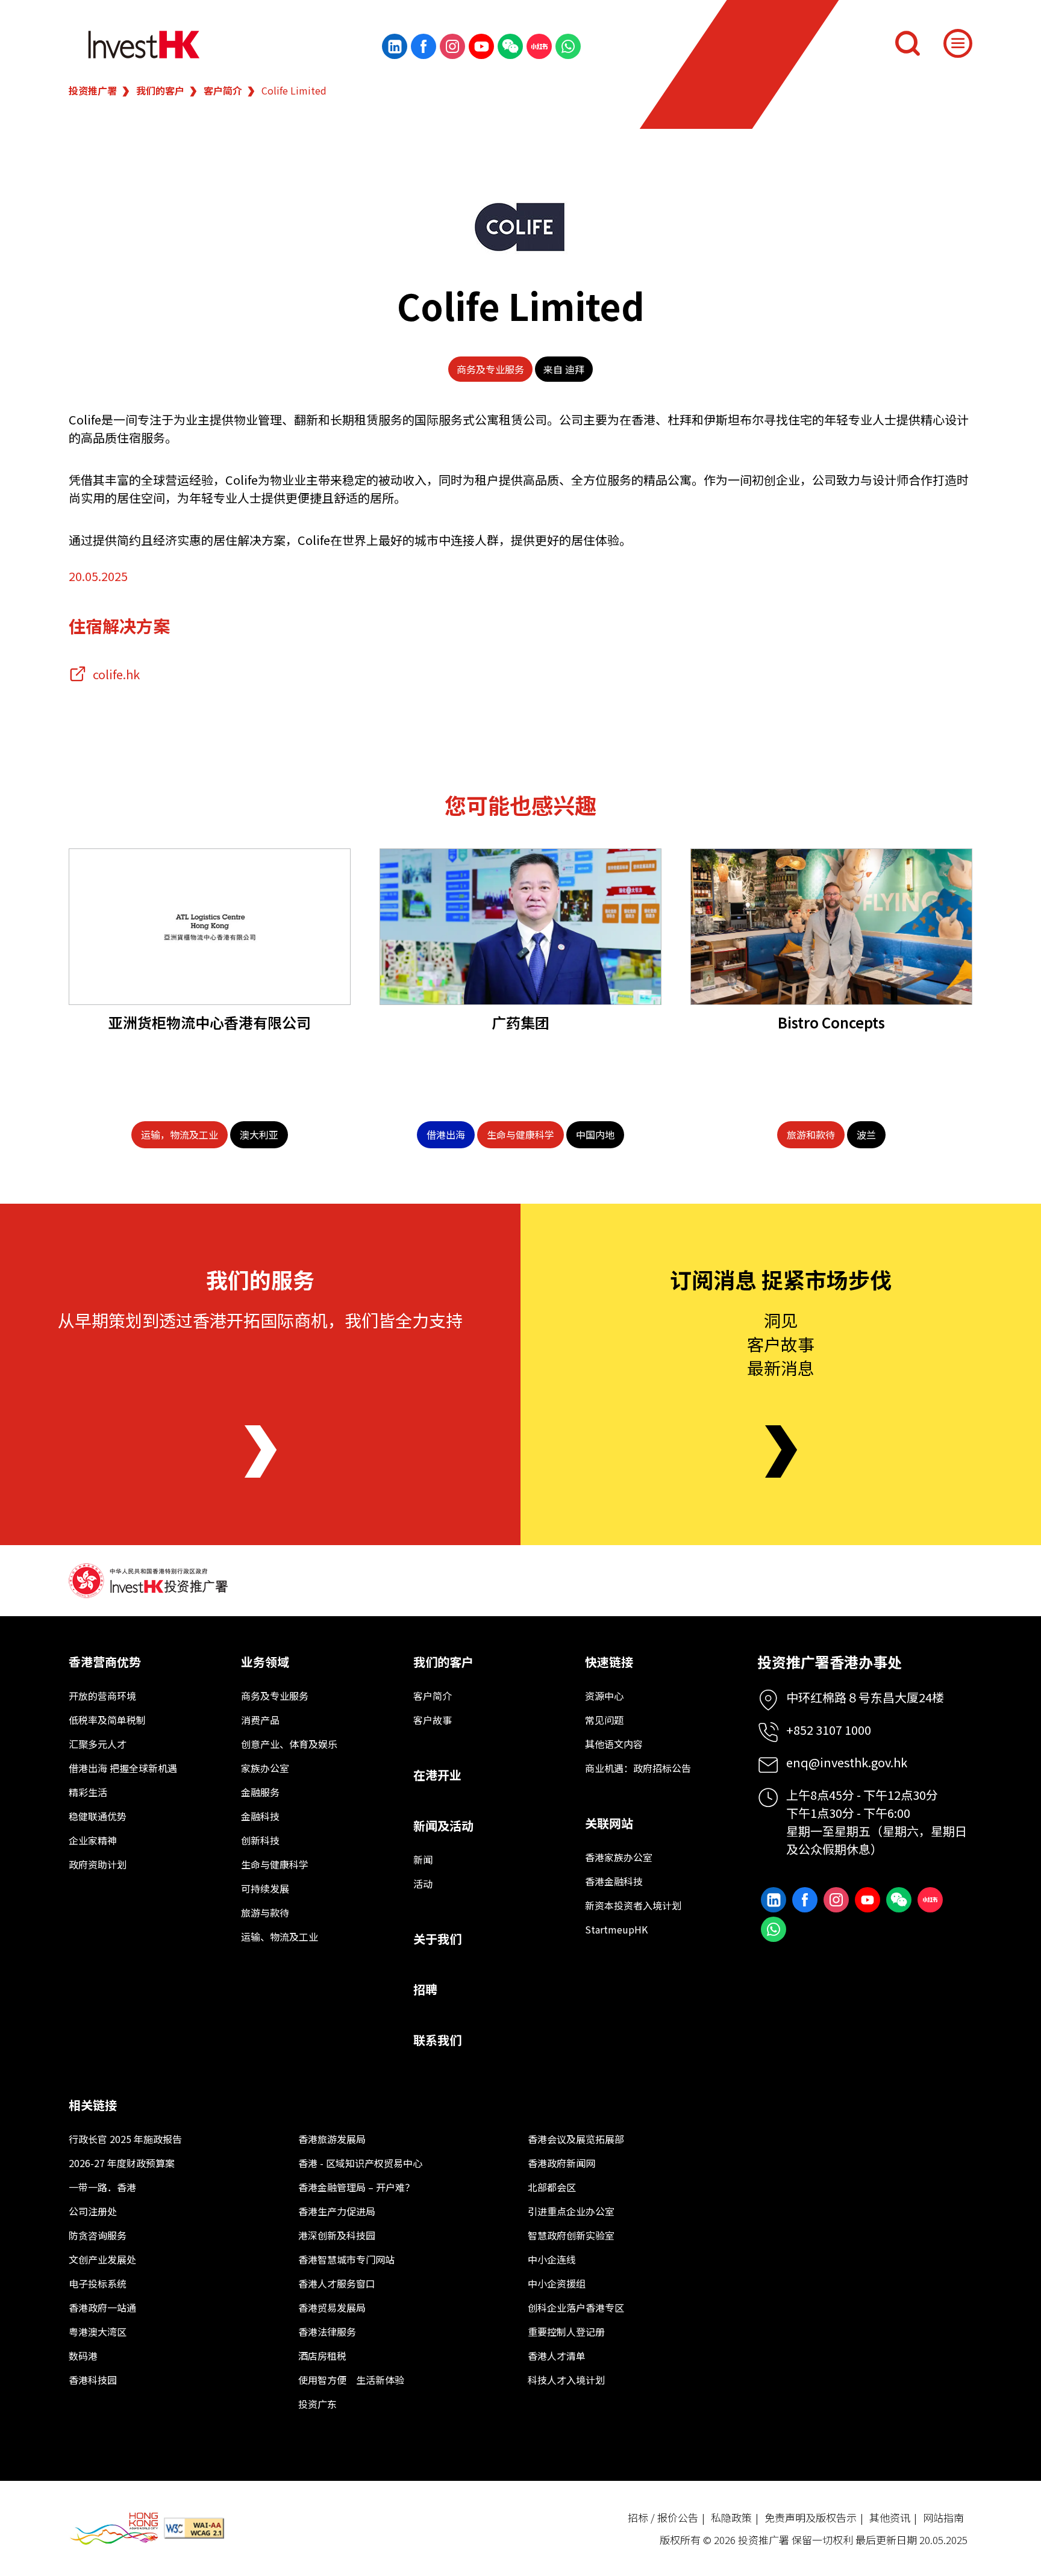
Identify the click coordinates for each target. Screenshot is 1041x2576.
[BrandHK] (114, 2529)
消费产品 (260, 1720)
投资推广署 (93, 90)
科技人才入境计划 (566, 2380)
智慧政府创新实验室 (571, 2235)
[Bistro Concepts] (831, 927)
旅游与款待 (265, 1912)
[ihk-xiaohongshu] (539, 46)
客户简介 (223, 90)
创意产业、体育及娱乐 (289, 1744)
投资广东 (317, 2404)
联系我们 (437, 2040)
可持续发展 (265, 1888)
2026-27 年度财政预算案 (122, 2163)
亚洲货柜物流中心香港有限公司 (210, 1022)
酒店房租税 (322, 2356)
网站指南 (943, 2517)
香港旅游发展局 (332, 2139)
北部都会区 (552, 2187)
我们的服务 (260, 1279)
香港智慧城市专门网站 (346, 2259)
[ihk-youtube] (481, 46)
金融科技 (260, 1816)
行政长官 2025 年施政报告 (125, 2139)
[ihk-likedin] (395, 46)
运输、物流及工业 (280, 1937)
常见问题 (604, 1720)
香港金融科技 (614, 1881)
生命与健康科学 (275, 1864)
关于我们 (437, 1939)
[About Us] (261, 1451)
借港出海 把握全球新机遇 (123, 1768)
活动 (423, 1884)
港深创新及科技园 (337, 2235)
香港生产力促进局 (337, 2211)
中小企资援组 (557, 2283)
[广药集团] (520, 927)
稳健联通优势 (98, 1816)
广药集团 (520, 1022)
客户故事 (433, 1720)
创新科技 (260, 1840)
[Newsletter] (781, 1451)
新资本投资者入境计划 (633, 1905)
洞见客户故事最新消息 (781, 1343)
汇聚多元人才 (98, 1744)
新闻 (423, 1859)
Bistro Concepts (831, 1022)
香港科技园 (93, 2380)
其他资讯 (890, 2517)
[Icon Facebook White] (424, 46)
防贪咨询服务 (98, 2235)
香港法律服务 (327, 2332)
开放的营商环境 (102, 1696)
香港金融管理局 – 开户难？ (356, 2187)
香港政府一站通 (102, 2307)
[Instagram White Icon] (452, 46)
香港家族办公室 (619, 1857)
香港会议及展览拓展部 (576, 2139)
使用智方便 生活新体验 (351, 2380)
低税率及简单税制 (107, 1720)
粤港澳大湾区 (98, 2332)
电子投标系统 (98, 2283)
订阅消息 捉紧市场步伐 (781, 1279)
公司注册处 (93, 2211)
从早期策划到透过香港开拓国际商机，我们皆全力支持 (260, 1320)
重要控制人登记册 (566, 2332)
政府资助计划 (98, 1864)
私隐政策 (731, 2517)
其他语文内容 (614, 1744)
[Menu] (958, 43)
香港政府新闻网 (561, 2163)
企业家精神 (93, 1840)
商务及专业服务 (490, 369)
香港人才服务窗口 (337, 2283)
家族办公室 (265, 1768)
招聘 (425, 1989)
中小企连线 (552, 2259)
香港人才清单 (557, 2356)
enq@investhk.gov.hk (847, 1762)
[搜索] (907, 43)
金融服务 (260, 1792)
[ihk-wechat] (510, 46)
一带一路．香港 (102, 2187)
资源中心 (604, 1696)
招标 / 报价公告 (663, 2517)
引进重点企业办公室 (571, 2211)
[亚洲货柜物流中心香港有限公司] (210, 927)
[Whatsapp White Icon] (568, 46)
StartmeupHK (616, 1929)
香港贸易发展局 (332, 2307)
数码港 (83, 2356)
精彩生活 (88, 1792)
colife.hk (116, 674)
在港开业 (437, 1775)
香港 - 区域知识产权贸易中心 (360, 2163)
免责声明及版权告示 (811, 2517)
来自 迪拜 (564, 369)
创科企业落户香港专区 (576, 2307)
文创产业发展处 (102, 2259)
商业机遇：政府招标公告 (638, 1768)
